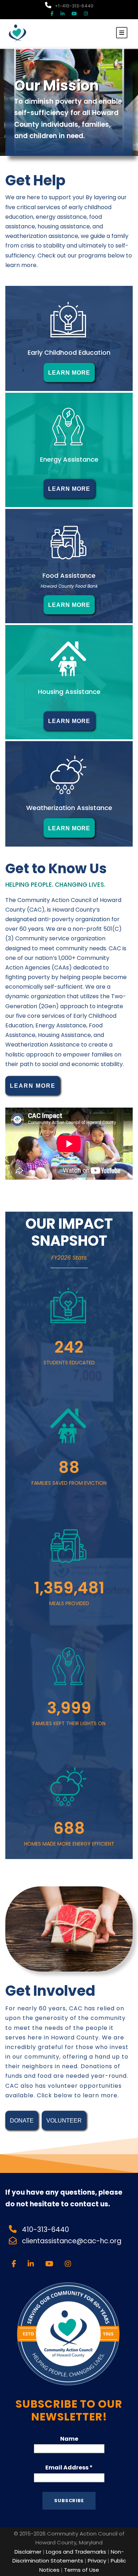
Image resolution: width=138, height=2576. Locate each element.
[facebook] (52, 14)
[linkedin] (62, 14)
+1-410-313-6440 (74, 6)
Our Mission (56, 86)
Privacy (97, 2561)
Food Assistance (69, 575)
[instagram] (86, 14)
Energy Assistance (69, 459)
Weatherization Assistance (69, 808)
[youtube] (74, 14)
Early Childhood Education (69, 352)
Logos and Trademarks (76, 2552)
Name (69, 2439)
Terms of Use (82, 2570)
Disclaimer (28, 2552)
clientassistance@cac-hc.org (73, 2241)
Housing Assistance (69, 692)
